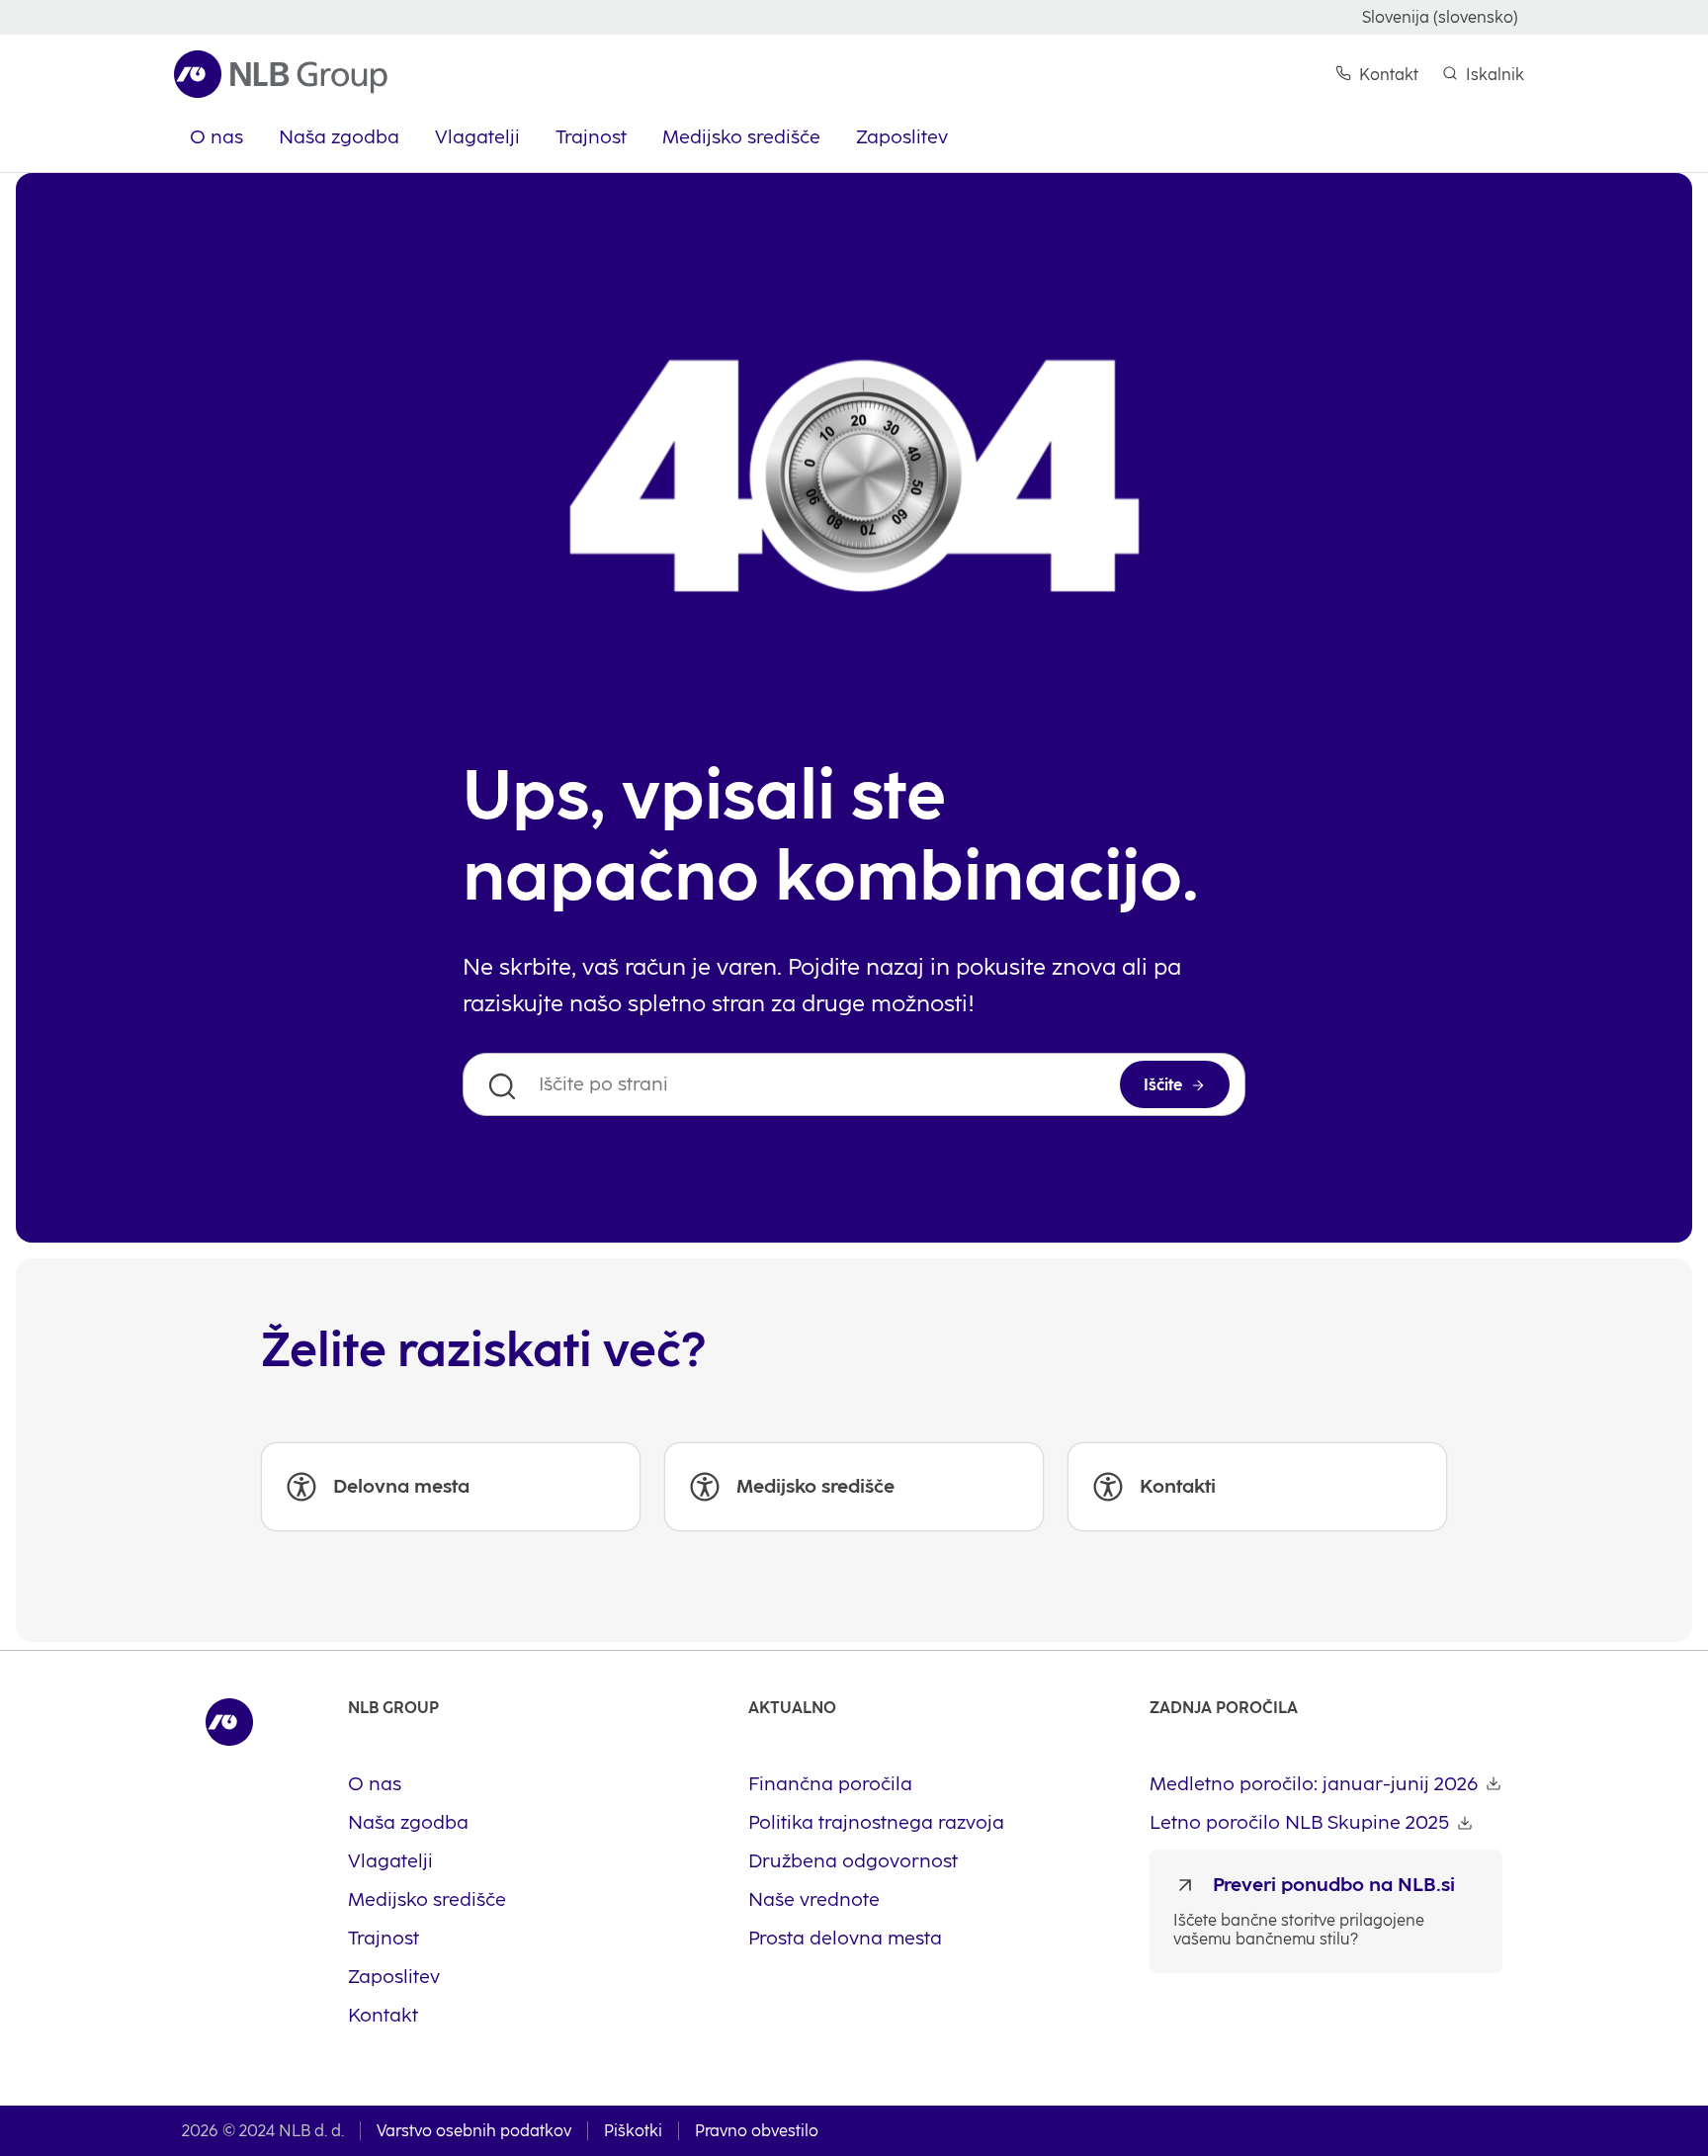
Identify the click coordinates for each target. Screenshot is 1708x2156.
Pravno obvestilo (757, 2131)
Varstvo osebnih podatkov (474, 2131)
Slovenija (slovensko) (1440, 17)
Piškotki (633, 2131)
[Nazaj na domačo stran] (281, 74)
